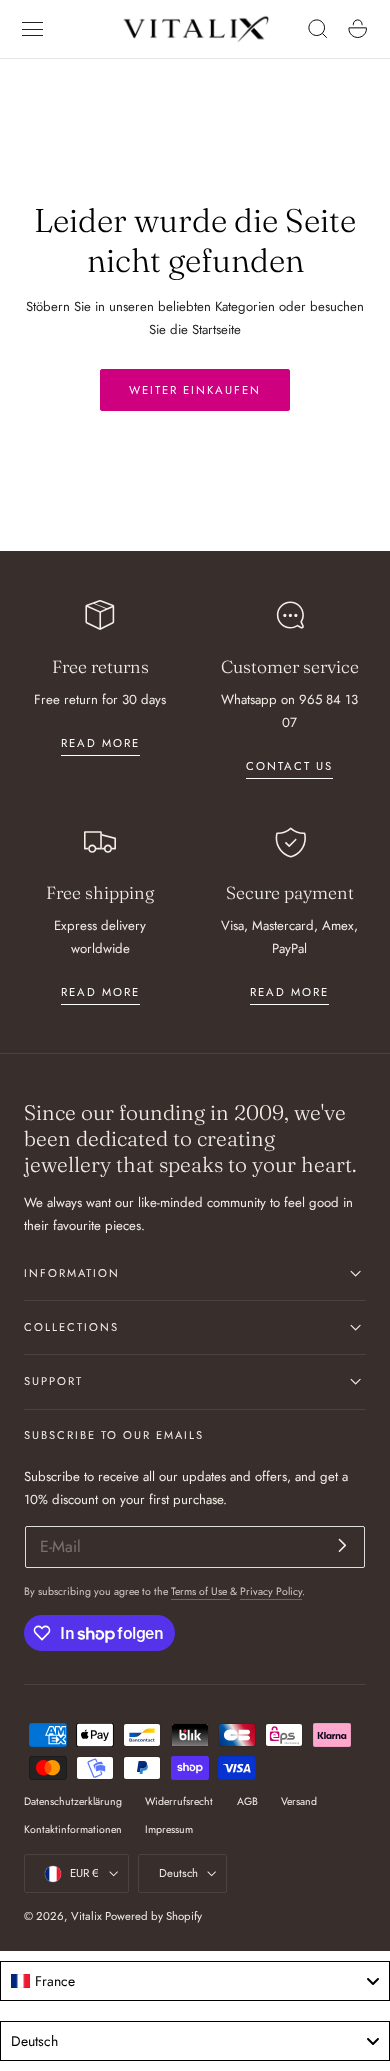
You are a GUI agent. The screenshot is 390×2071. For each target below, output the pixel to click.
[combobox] (195, 1981)
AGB (247, 1801)
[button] (33, 29)
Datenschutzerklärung (73, 1801)
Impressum (169, 1829)
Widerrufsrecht (179, 1801)
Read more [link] (100, 743)
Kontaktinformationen (73, 1829)
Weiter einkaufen (195, 390)
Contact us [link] (289, 766)
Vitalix (86, 1916)
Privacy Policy (271, 1591)
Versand (299, 1801)
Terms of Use (200, 1591)
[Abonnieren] (342, 1545)
